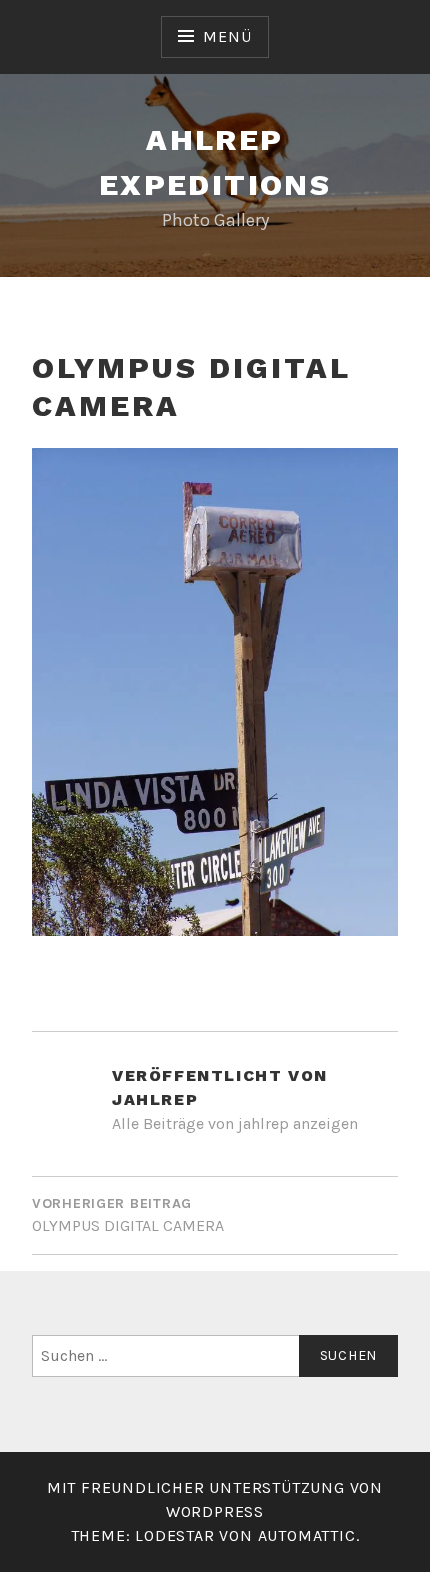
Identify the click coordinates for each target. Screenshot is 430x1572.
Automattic (307, 1535)
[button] (215, 692)
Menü (227, 36)
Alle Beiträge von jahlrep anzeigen (235, 1123)
